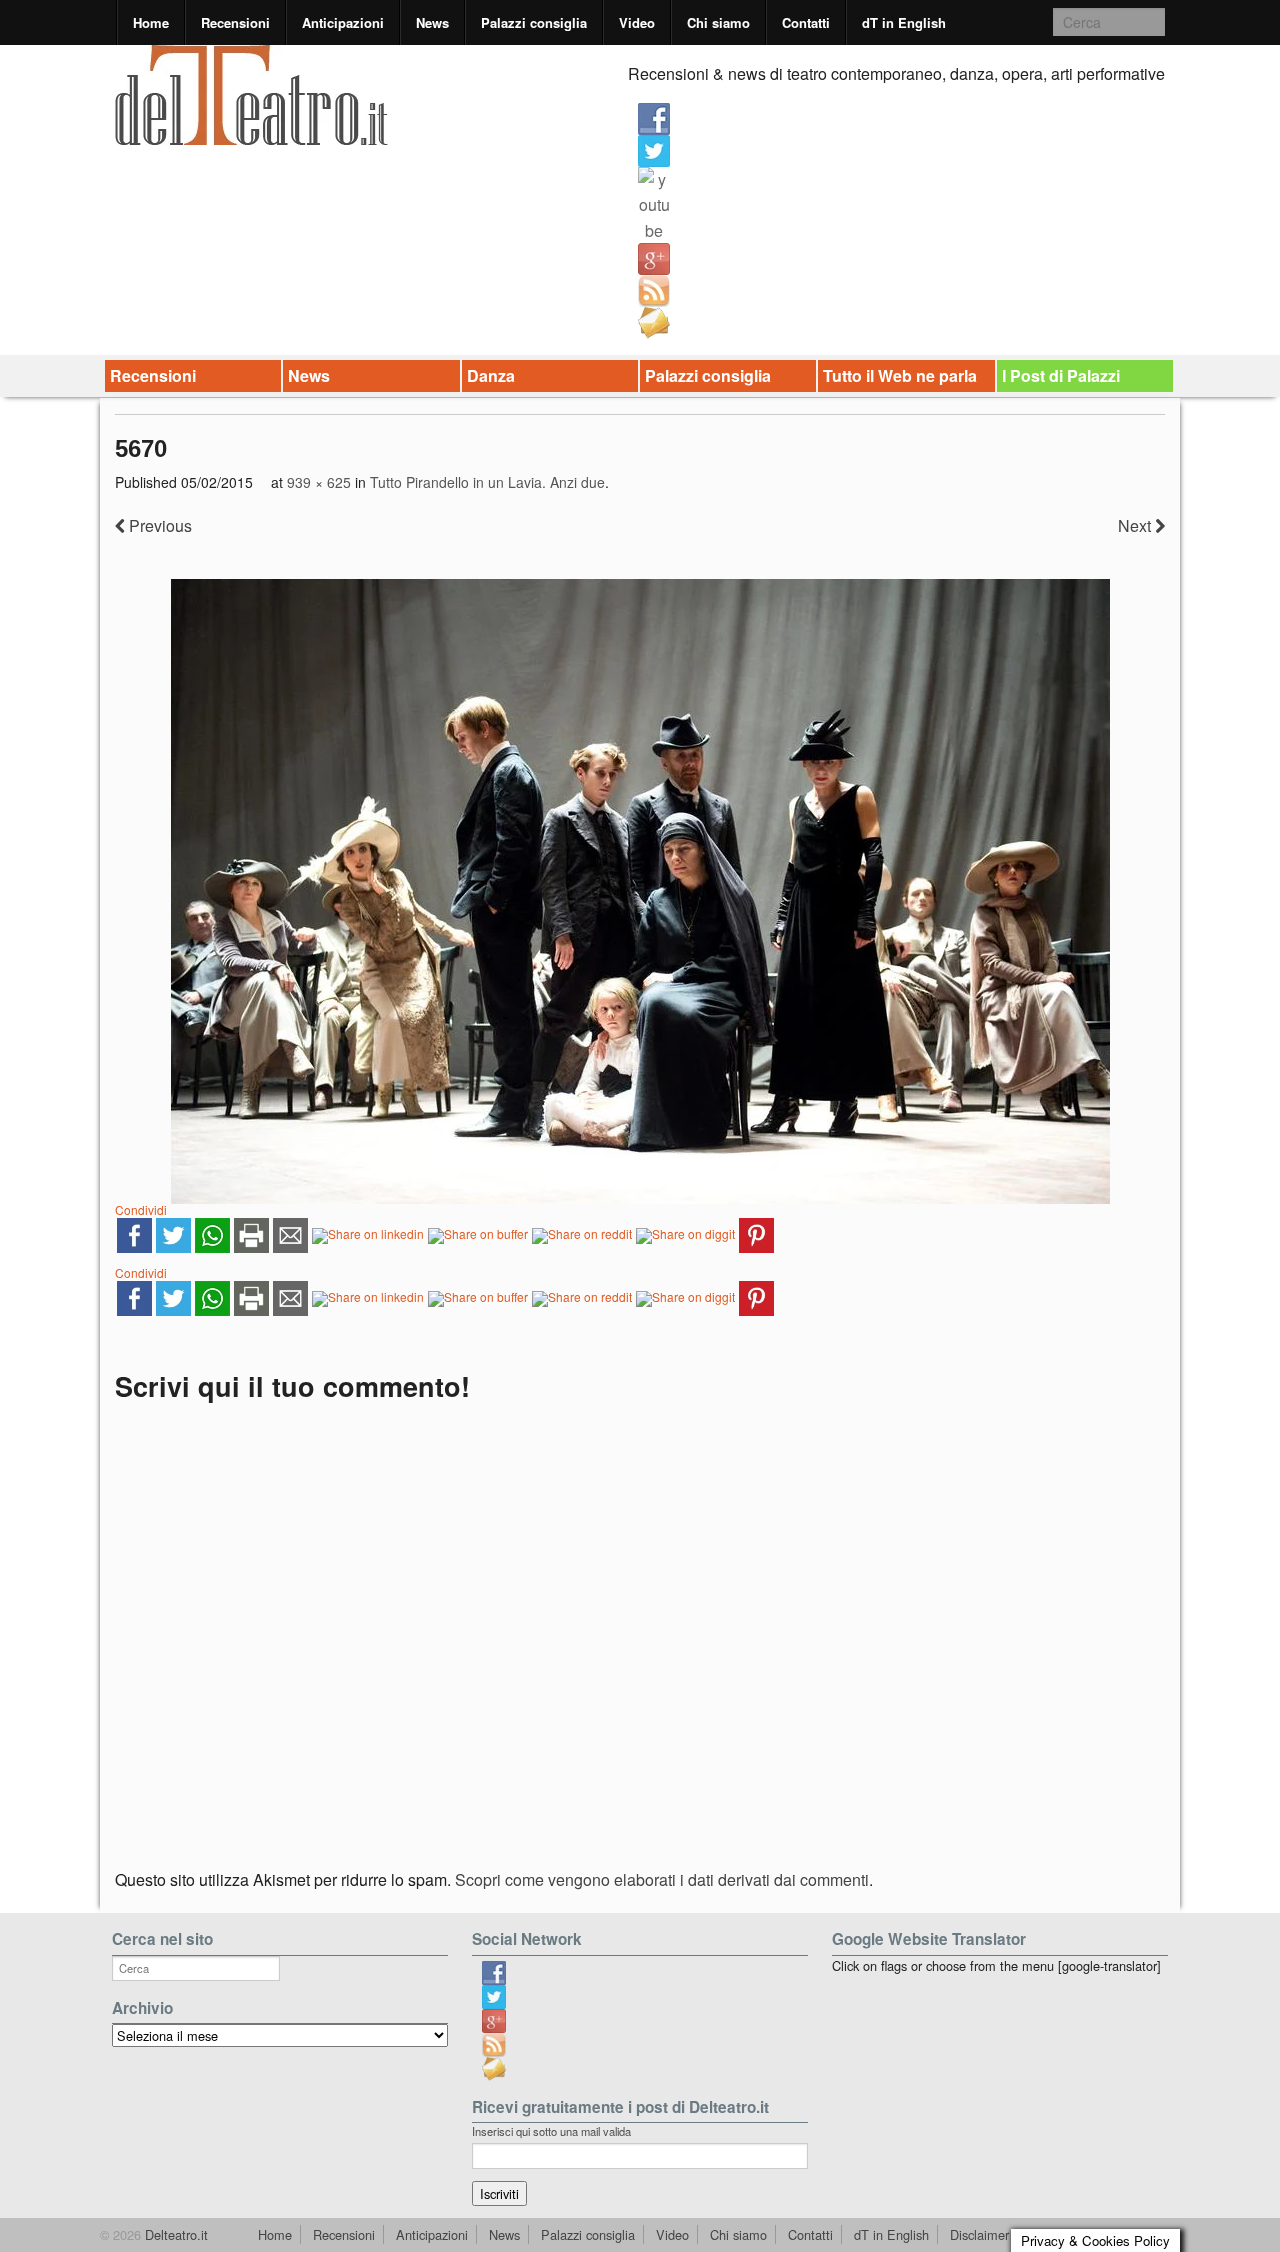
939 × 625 (319, 482)
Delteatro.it (174, 2234)
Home (151, 22)
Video (637, 22)
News (432, 22)
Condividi (141, 1209)
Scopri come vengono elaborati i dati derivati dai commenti (662, 1879)
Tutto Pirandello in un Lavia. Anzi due (487, 482)
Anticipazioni (343, 22)
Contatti (806, 22)
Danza (491, 375)
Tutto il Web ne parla (900, 375)
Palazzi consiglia (534, 22)
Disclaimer (979, 2234)
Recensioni (235, 22)
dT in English (904, 22)
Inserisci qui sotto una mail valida (551, 2131)
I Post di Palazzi (1061, 375)
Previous (158, 525)
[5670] (640, 891)
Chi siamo (718, 22)
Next (1136, 525)
